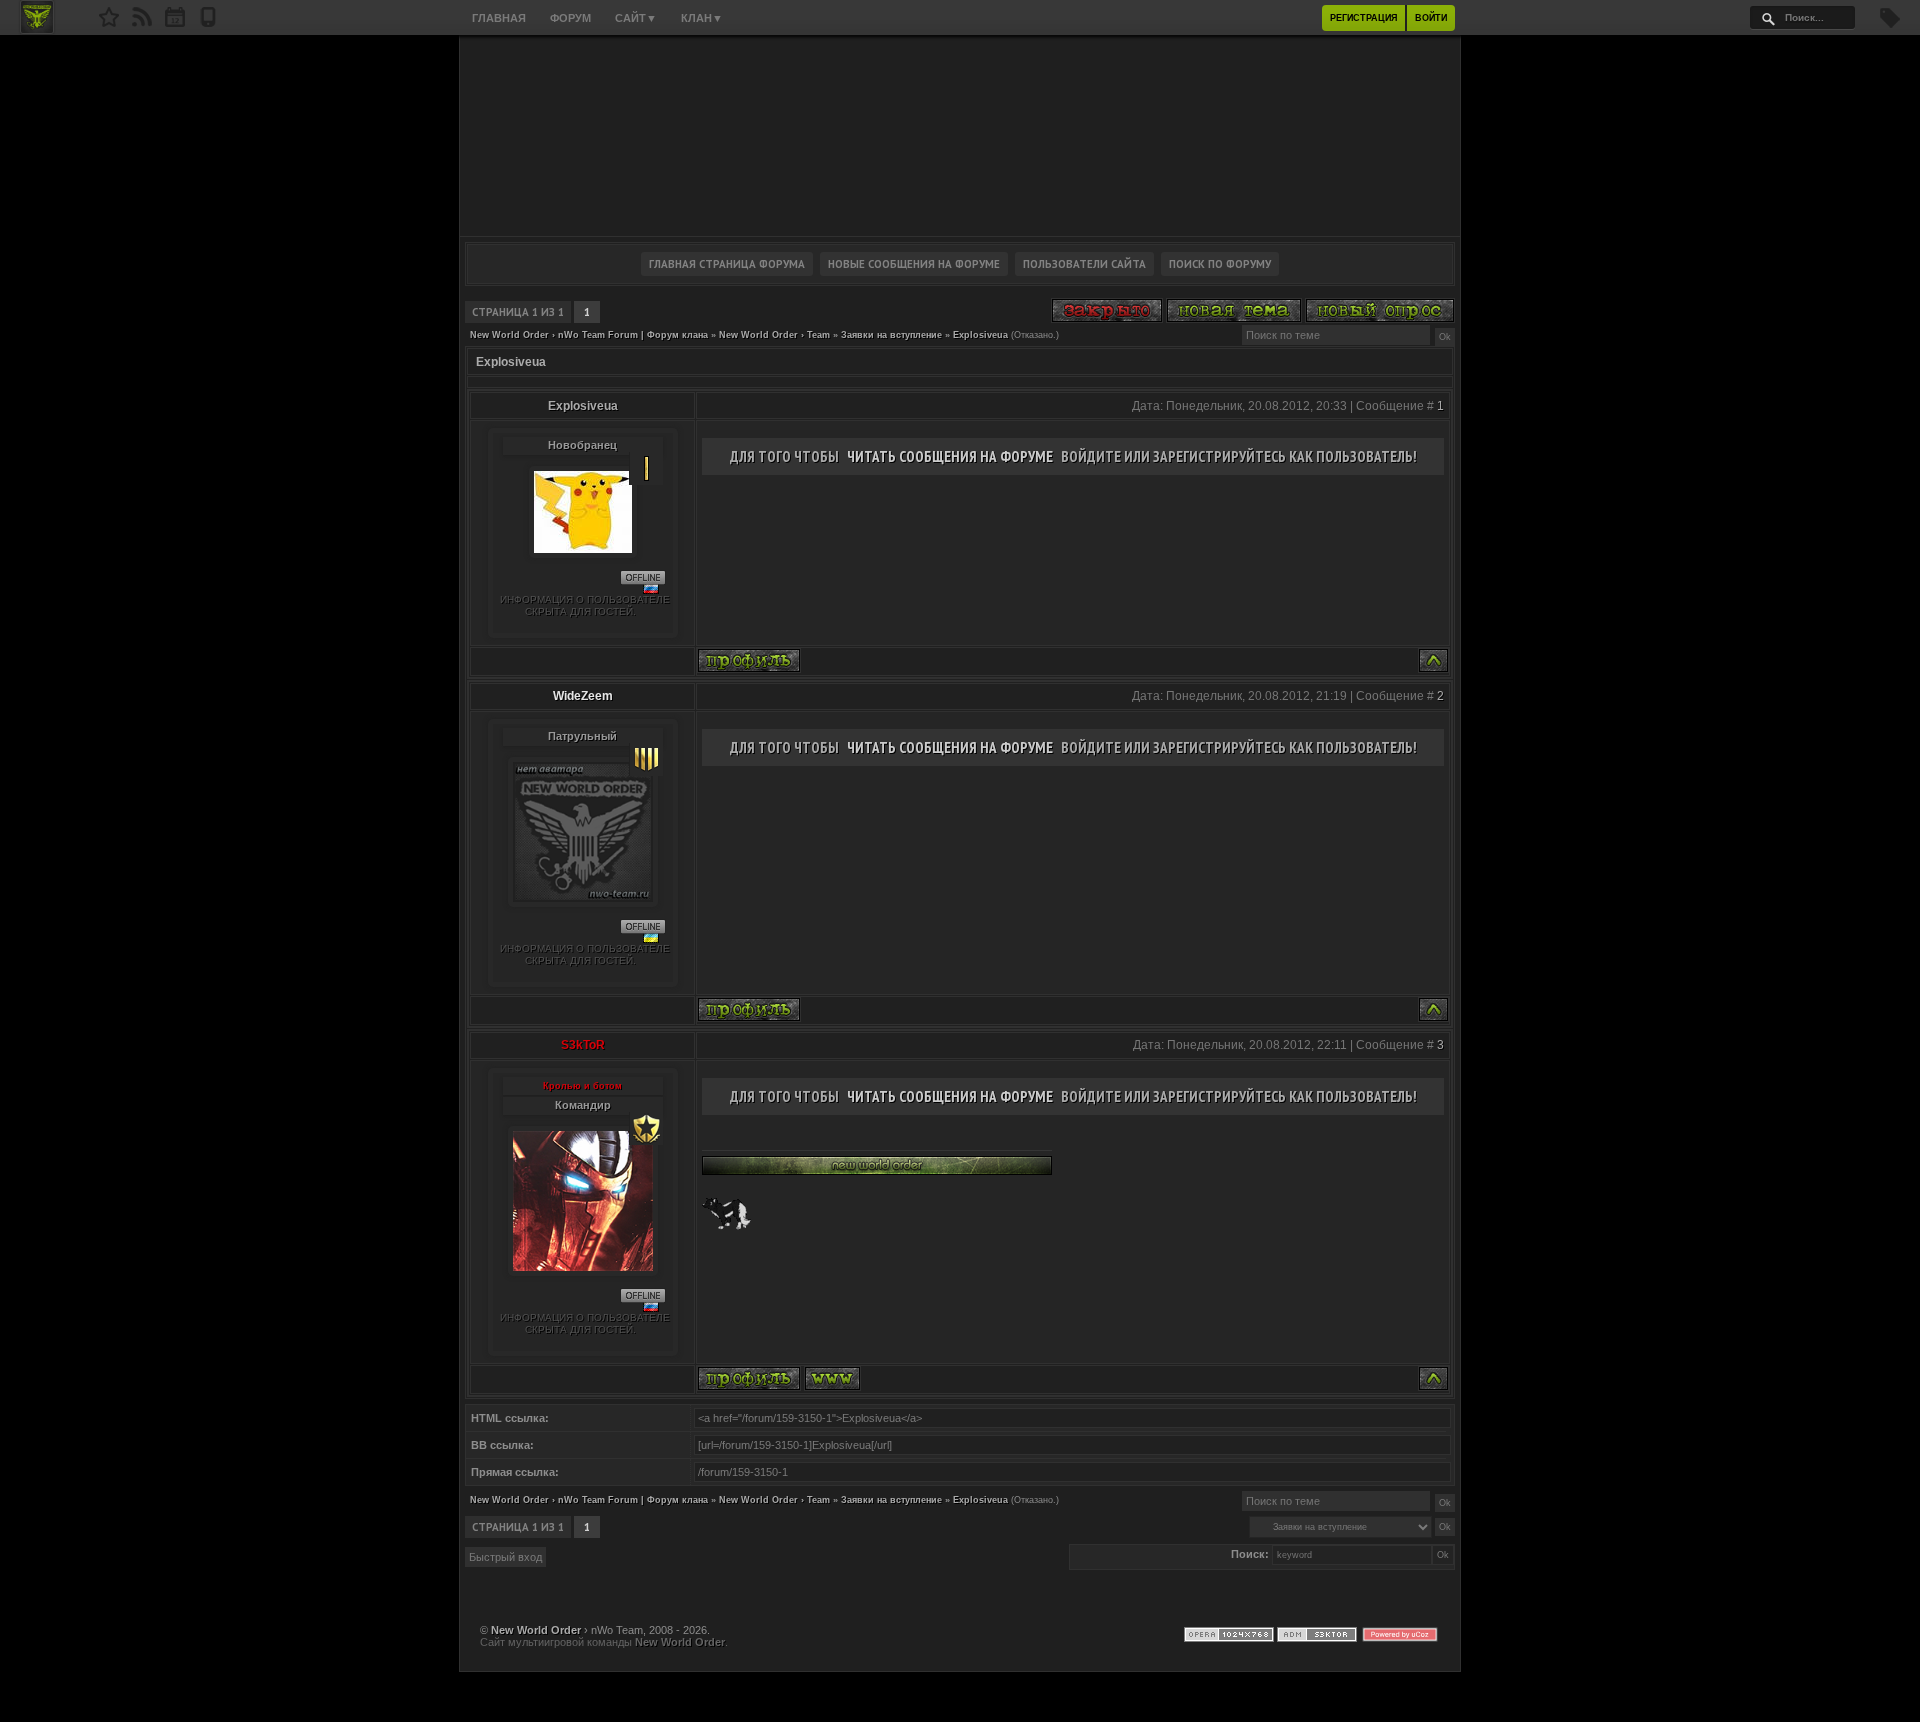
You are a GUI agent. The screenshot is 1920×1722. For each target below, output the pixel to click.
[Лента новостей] (142, 23)
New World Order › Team (774, 335)
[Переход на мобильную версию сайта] (208, 23)
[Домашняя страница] (832, 1378)
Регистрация (1363, 18)
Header (960, 136)
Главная (499, 18)
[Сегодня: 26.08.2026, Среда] (175, 23)
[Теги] (1890, 24)
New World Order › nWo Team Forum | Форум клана (589, 335)
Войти (1431, 18)
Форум (570, 18)
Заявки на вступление (891, 335)
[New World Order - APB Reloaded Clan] (109, 23)
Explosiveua (980, 335)
